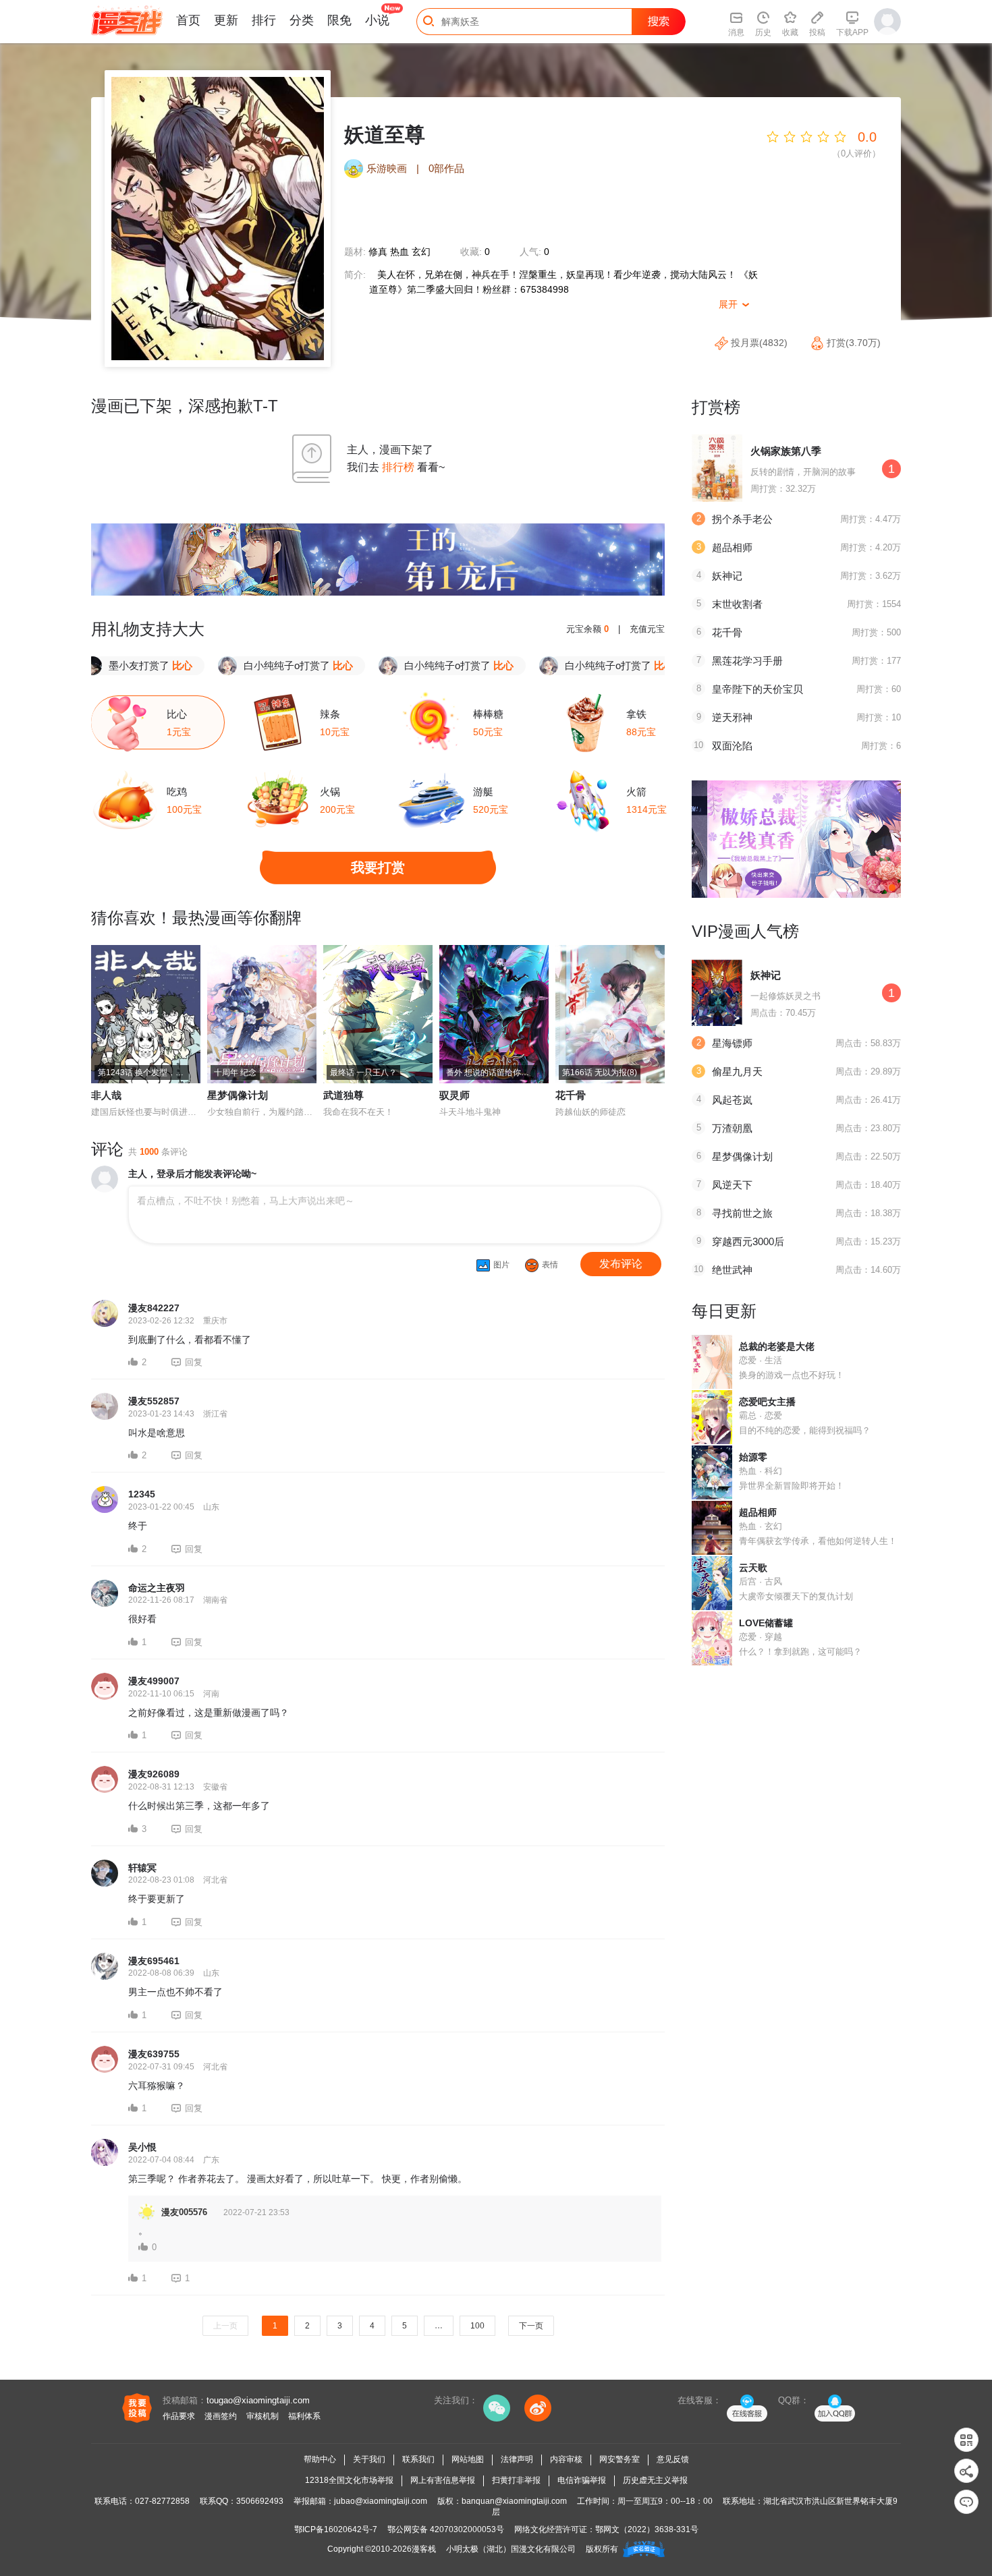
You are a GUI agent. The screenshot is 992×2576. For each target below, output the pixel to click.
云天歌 (753, 1568)
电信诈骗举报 (582, 2480)
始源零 (753, 1457)
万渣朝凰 (732, 1128)
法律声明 (517, 2459)
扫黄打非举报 (516, 2480)
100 (477, 2326)
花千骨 (571, 1095)
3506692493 (260, 2501)
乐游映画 (387, 168)
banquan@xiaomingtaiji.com (514, 2501)
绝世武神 (732, 1270)
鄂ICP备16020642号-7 (336, 2529)
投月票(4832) (759, 343)
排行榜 (398, 467)
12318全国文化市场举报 (349, 2480)
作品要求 (179, 2416)
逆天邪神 (732, 717)
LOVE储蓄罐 (766, 1623)
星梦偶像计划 (238, 1095)
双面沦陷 (732, 746)
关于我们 (369, 2459)
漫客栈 (424, 2549)
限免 (339, 20)
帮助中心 (320, 2459)
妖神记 (727, 576)
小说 (377, 20)
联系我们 (418, 2459)
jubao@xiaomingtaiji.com (381, 2501)
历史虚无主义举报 (655, 2480)
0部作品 (446, 168)
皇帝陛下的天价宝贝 (757, 689)
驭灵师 (454, 1095)
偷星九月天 (737, 1071)
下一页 (531, 2326)
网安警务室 (619, 2459)
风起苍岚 (732, 1100)
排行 (264, 20)
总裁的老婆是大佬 (777, 1346)
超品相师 (732, 547)
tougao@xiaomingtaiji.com (258, 2400)
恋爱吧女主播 (767, 1402)
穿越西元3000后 (748, 1241)
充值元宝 (647, 629)
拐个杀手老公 (742, 519)
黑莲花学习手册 (747, 661)
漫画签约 (221, 2416)
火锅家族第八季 (786, 451)
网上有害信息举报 (443, 2480)
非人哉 (106, 1095)
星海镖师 (732, 1043)
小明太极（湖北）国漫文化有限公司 (511, 2549)
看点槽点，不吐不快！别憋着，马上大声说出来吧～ (246, 1201)
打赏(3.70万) (852, 343)
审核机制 (263, 2416)
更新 (226, 20)
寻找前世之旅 (742, 1213)
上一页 (225, 2326)
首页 (188, 20)
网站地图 (468, 2459)
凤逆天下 (732, 1185)
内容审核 (566, 2459)
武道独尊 (343, 1095)
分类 (302, 20)
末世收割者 (737, 604)
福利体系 (304, 2416)
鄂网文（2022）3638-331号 (647, 2529)
